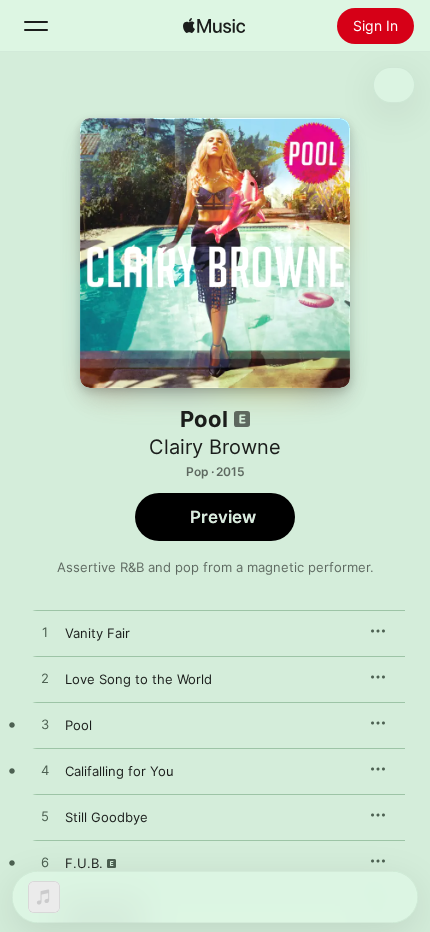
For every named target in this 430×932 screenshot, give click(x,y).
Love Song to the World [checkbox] (138, 679)
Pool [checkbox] (78, 725)
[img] (214, 26)
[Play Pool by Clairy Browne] (45, 725)
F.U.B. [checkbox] (84, 863)
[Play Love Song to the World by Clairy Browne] (45, 679)
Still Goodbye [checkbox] (106, 817)
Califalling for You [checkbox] (119, 771)
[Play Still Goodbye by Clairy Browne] (45, 817)
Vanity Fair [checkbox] (97, 633)
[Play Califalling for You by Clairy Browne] (45, 771)
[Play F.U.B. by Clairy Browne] (45, 863)
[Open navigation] (36, 26)
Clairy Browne (215, 447)
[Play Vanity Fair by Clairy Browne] (45, 633)
